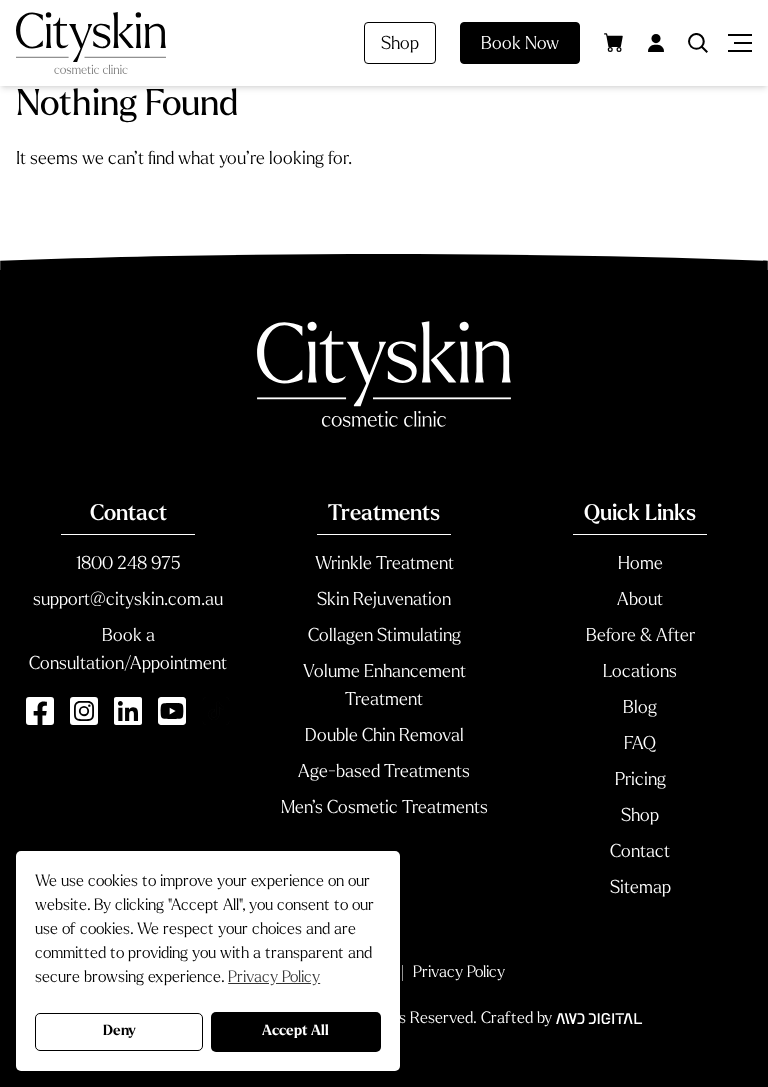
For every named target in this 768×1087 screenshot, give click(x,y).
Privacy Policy (459, 973)
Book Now (520, 45)
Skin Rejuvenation (384, 601)
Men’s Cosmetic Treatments (384, 809)
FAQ (640, 745)
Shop (400, 45)
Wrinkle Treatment (384, 565)
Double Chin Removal (384, 737)
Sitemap (640, 889)
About (640, 601)
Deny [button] (119, 1031)
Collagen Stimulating (384, 637)
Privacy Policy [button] (274, 978)
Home (640, 565)
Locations (640, 673)
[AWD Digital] (599, 1019)
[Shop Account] (656, 43)
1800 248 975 (128, 565)
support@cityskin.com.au (128, 601)
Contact (640, 853)
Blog (640, 709)
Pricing (640, 781)
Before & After (640, 637)
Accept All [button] (295, 1031)
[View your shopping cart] (614, 42)
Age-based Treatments (384, 773)
